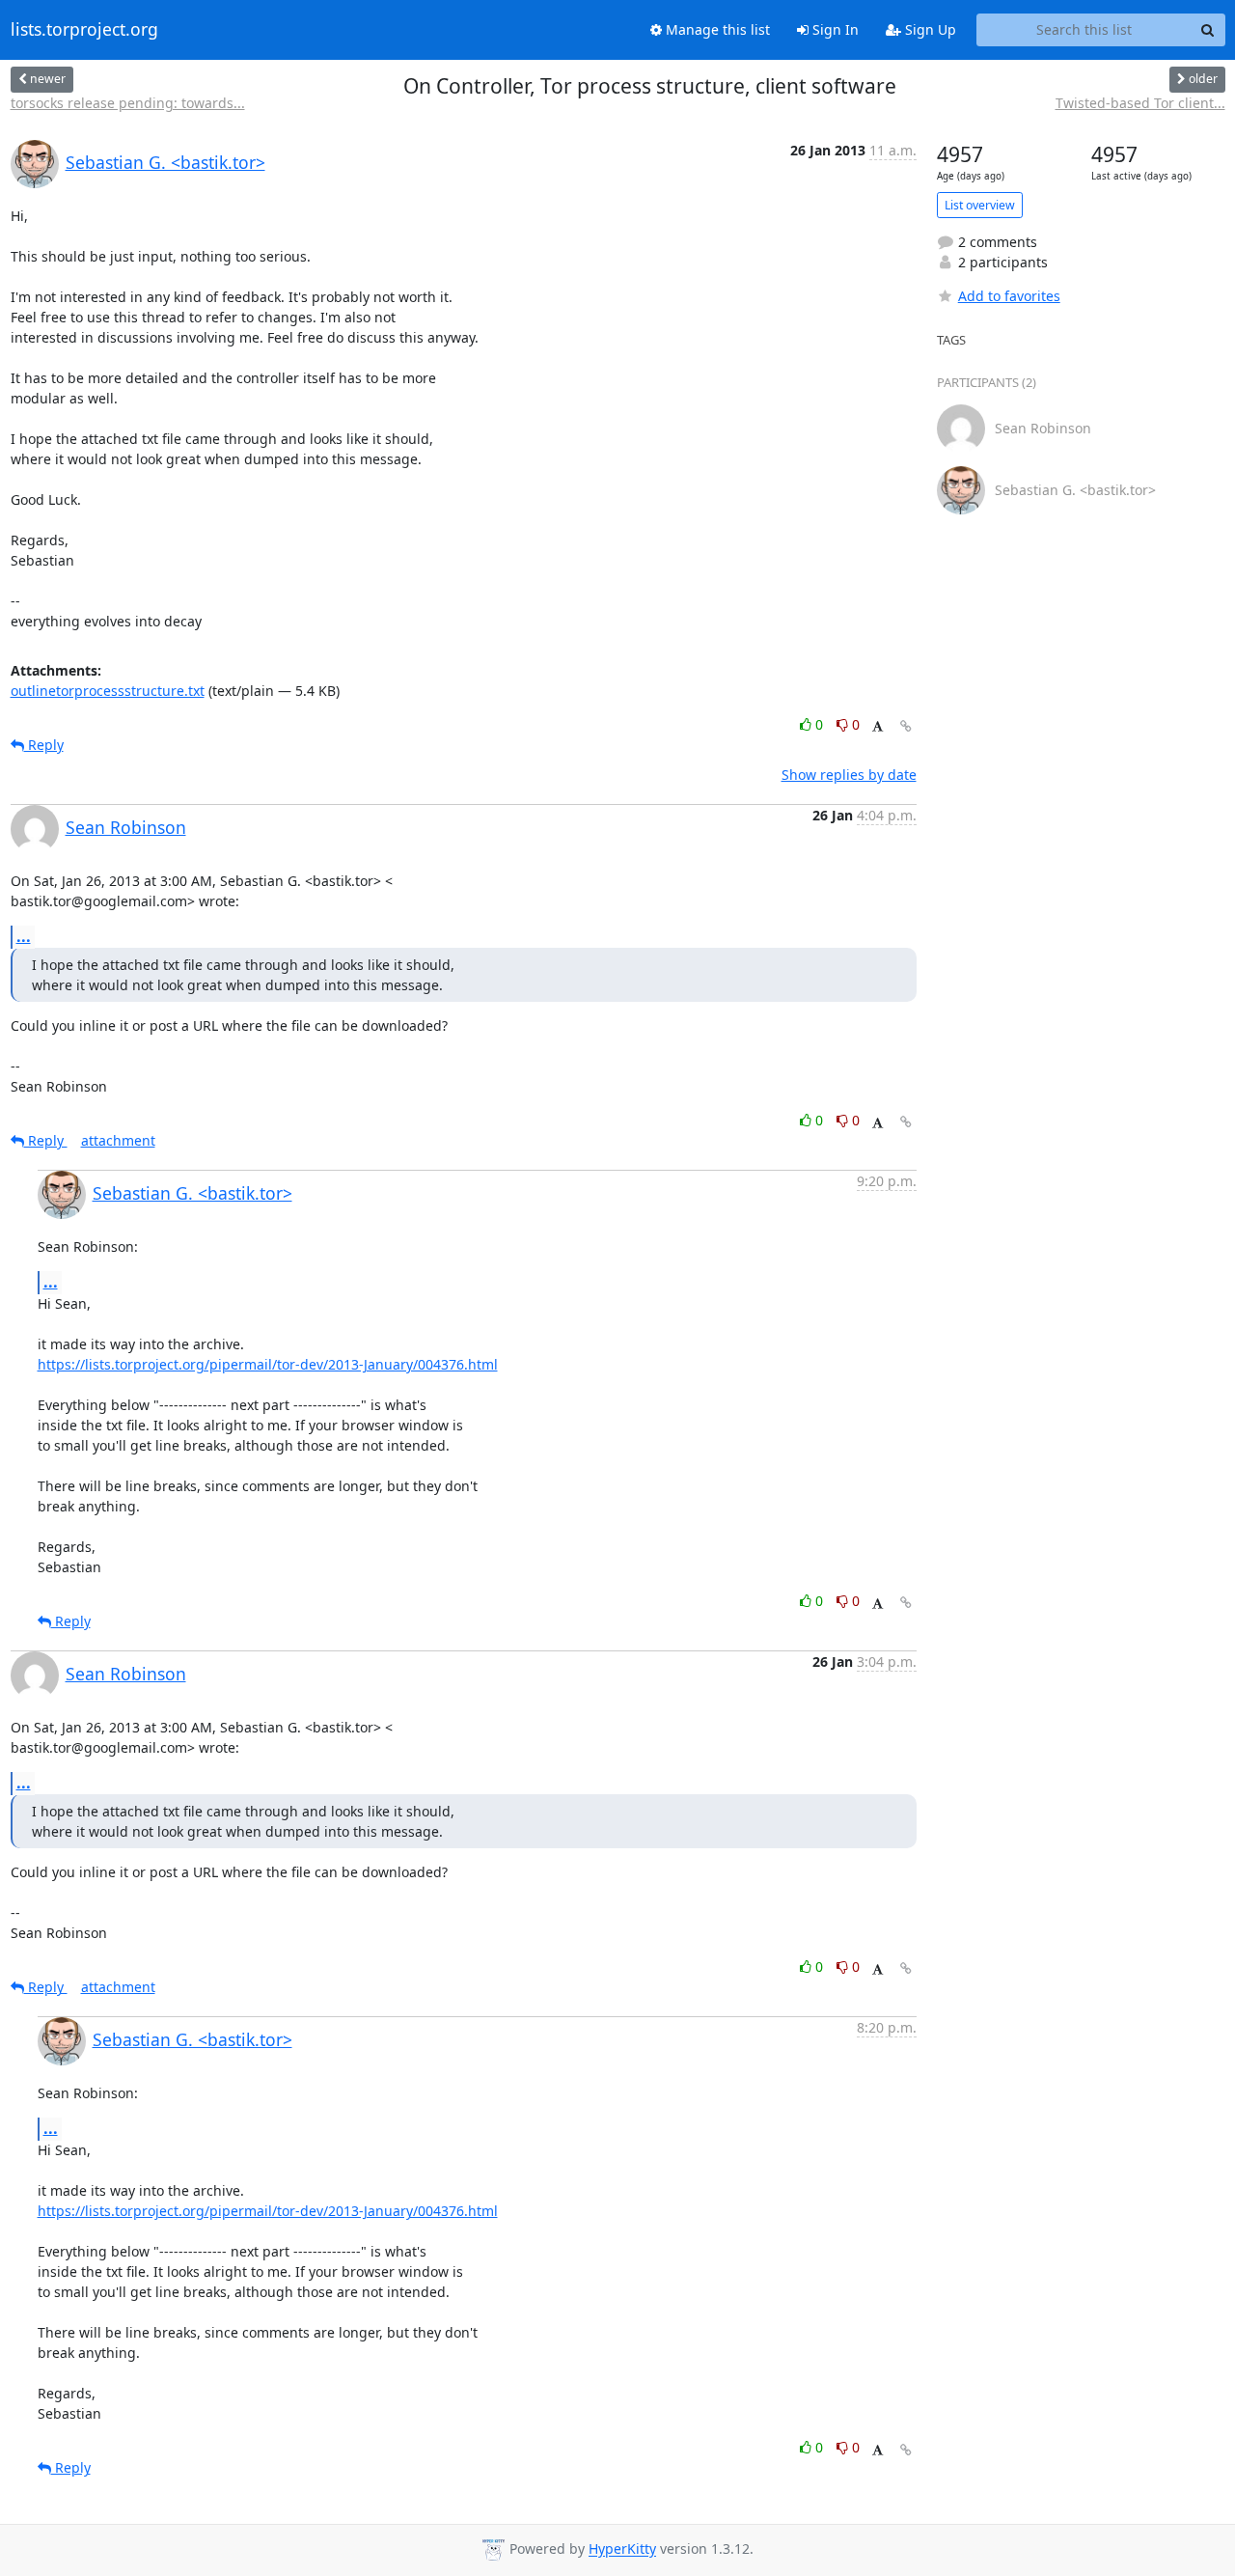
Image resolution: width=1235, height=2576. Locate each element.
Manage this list (716, 29)
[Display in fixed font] (878, 727)
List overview (980, 205)
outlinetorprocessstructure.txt (108, 691)
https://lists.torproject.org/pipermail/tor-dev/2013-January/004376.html (268, 1364)
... (24, 936)
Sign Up (929, 29)
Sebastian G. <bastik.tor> (165, 162)
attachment (118, 1140)
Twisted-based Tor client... (1140, 103)
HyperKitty (622, 2549)
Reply (44, 745)
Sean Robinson (126, 827)
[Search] (1208, 30)
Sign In (834, 29)
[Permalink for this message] (906, 726)
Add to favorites (1009, 296)
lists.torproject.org (84, 30)
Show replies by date (849, 775)
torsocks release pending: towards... (128, 103)
